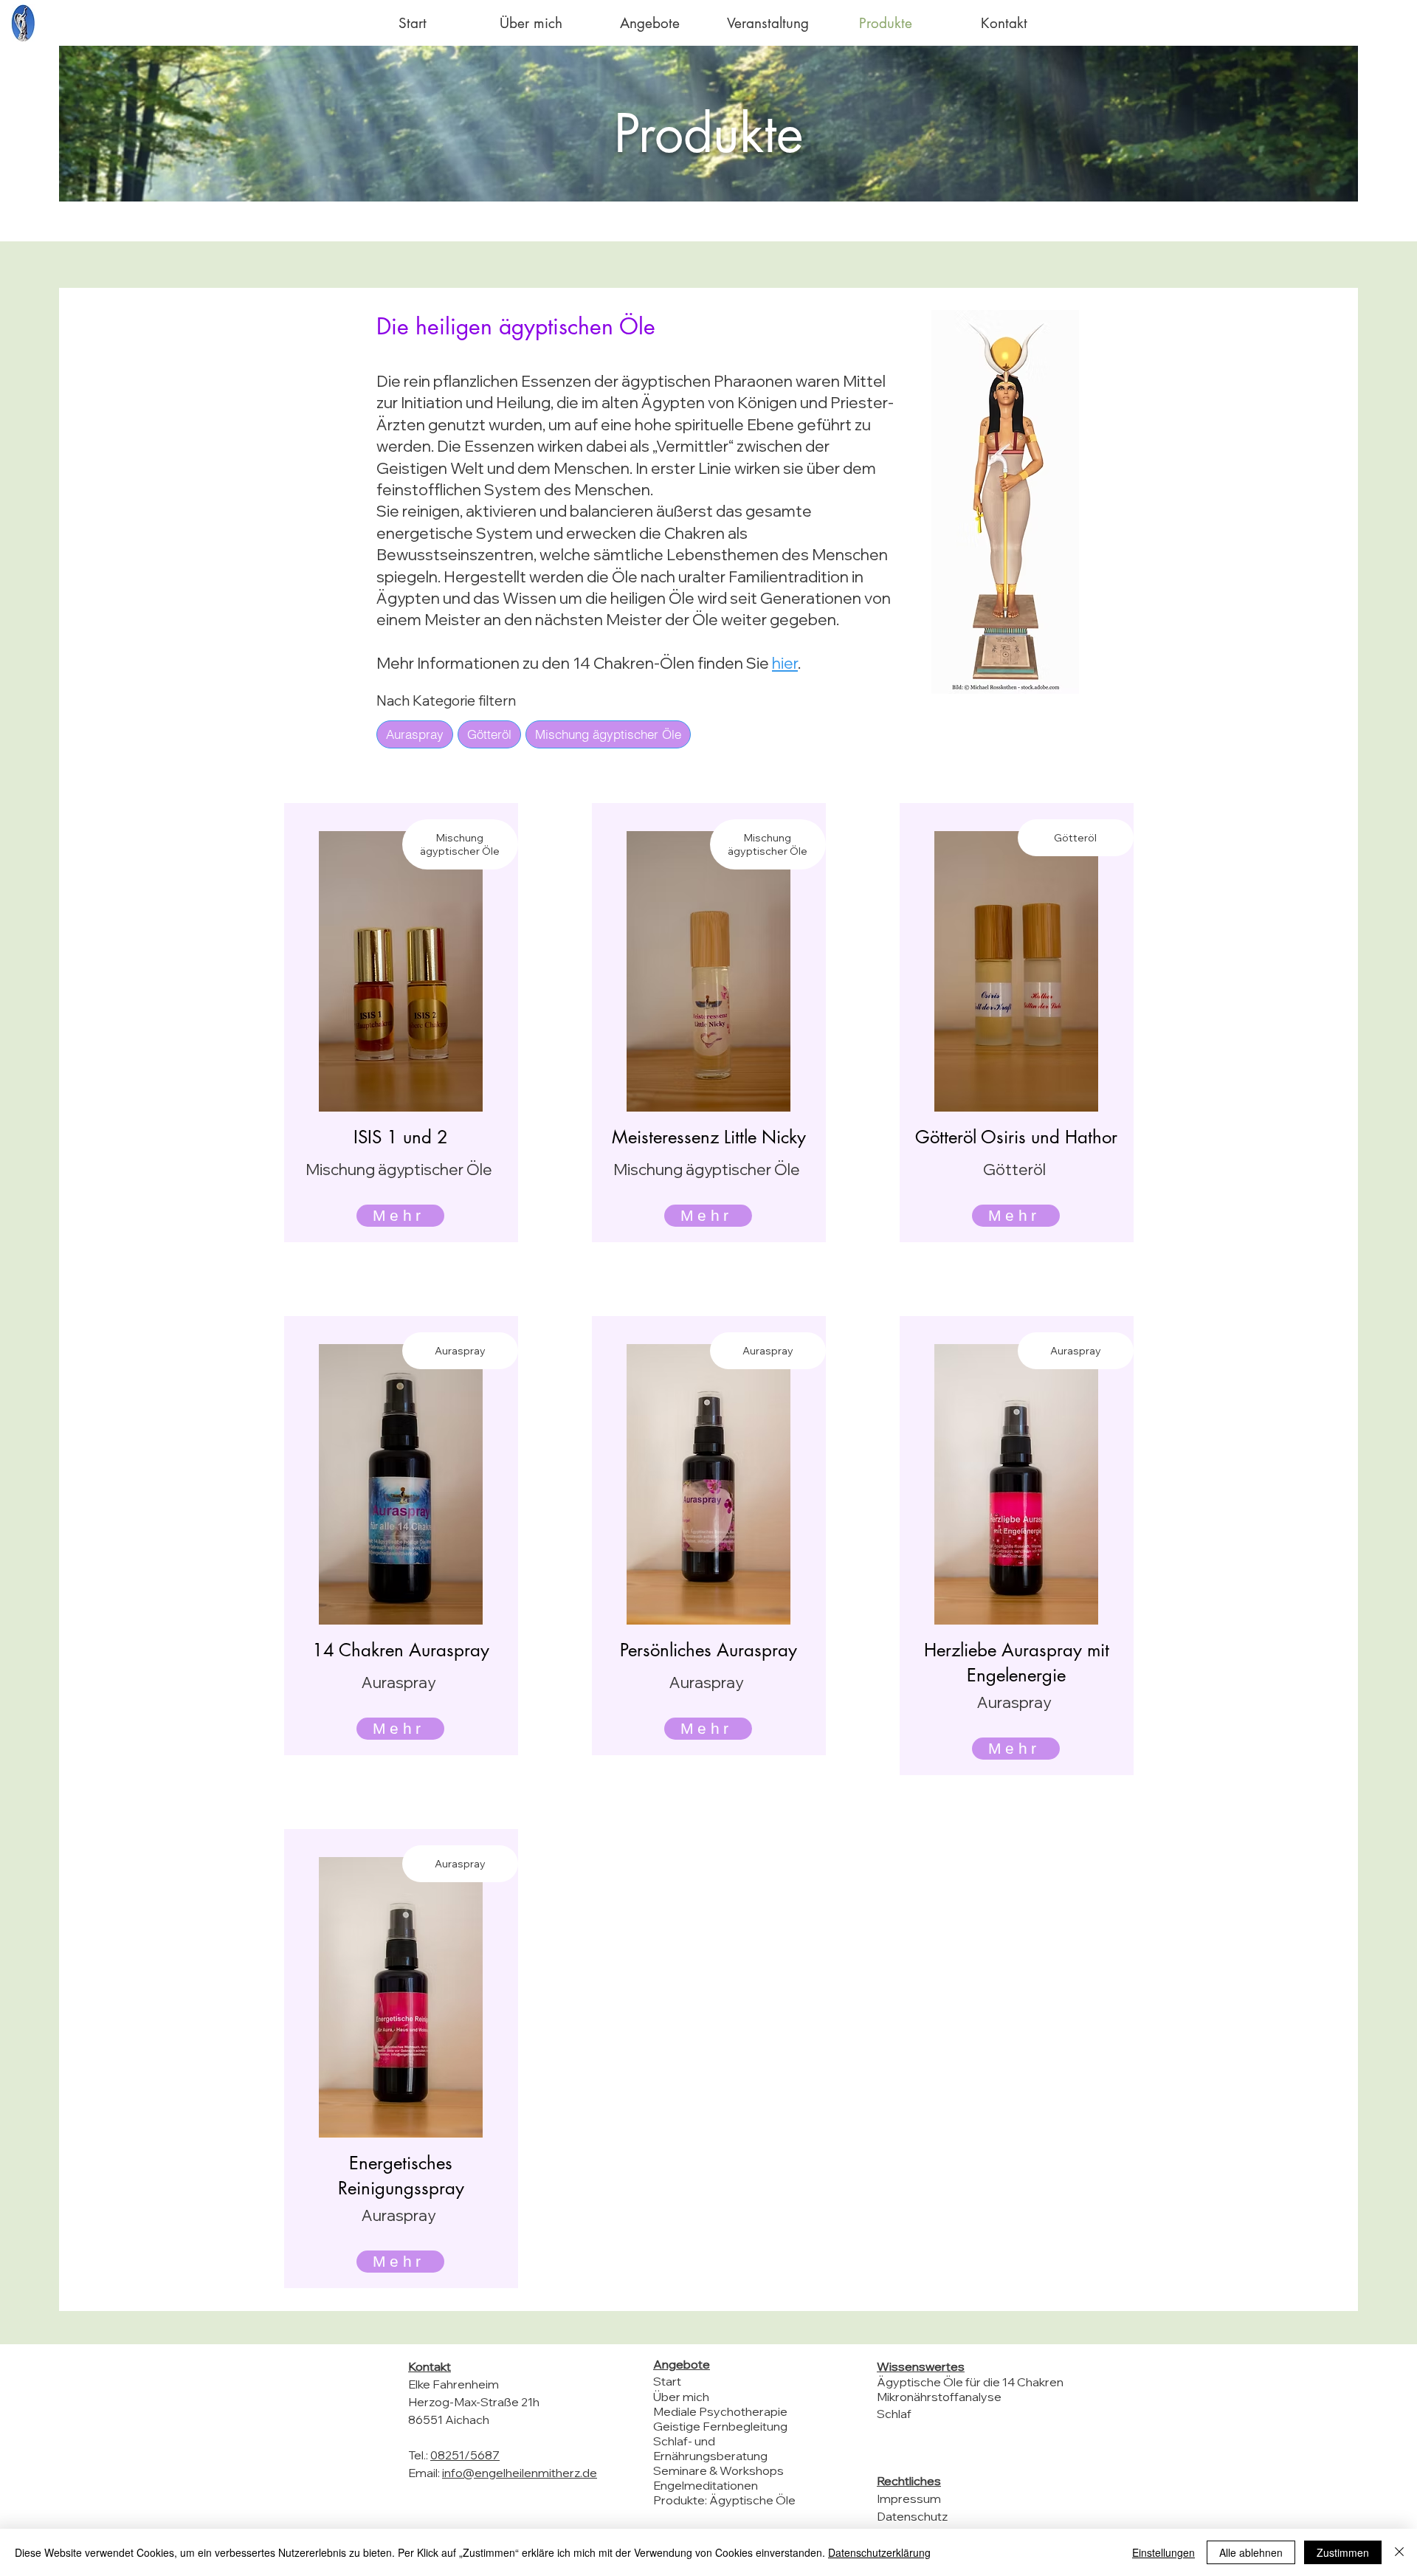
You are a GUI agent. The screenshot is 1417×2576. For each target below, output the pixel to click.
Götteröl (489, 734)
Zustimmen (1343, 2552)
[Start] (23, 23)
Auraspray (415, 734)
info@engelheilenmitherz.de (520, 2473)
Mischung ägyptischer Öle (608, 734)
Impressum (909, 2498)
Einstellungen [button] (1163, 2552)
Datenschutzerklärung (879, 2552)
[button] (649, 23)
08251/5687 (465, 2455)
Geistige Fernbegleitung (720, 2426)
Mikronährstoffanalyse (939, 2397)
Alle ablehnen (1251, 2552)
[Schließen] (1399, 2552)
